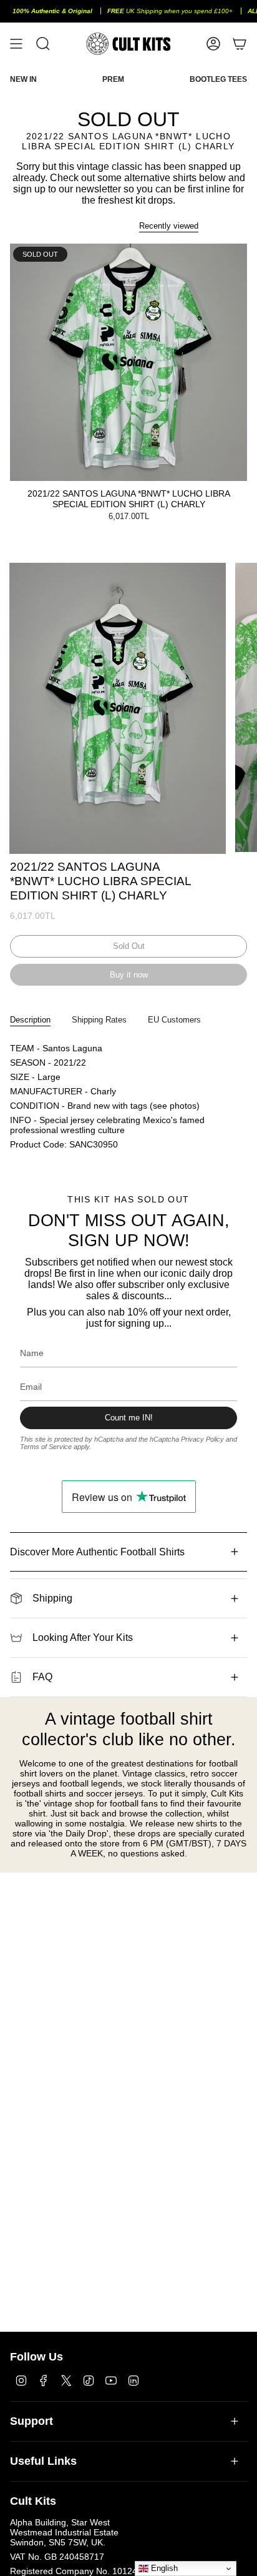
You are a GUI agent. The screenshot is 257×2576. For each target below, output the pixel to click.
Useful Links (43, 2461)
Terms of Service (46, 1447)
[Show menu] (16, 44)
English (163, 2568)
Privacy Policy (202, 1439)
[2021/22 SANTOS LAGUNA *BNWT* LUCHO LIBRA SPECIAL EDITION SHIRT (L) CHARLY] (128, 362)
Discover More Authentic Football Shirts (97, 1552)
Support (32, 2421)
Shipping (52, 1598)
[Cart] (240, 44)
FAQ (42, 1677)
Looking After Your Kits (83, 1637)
